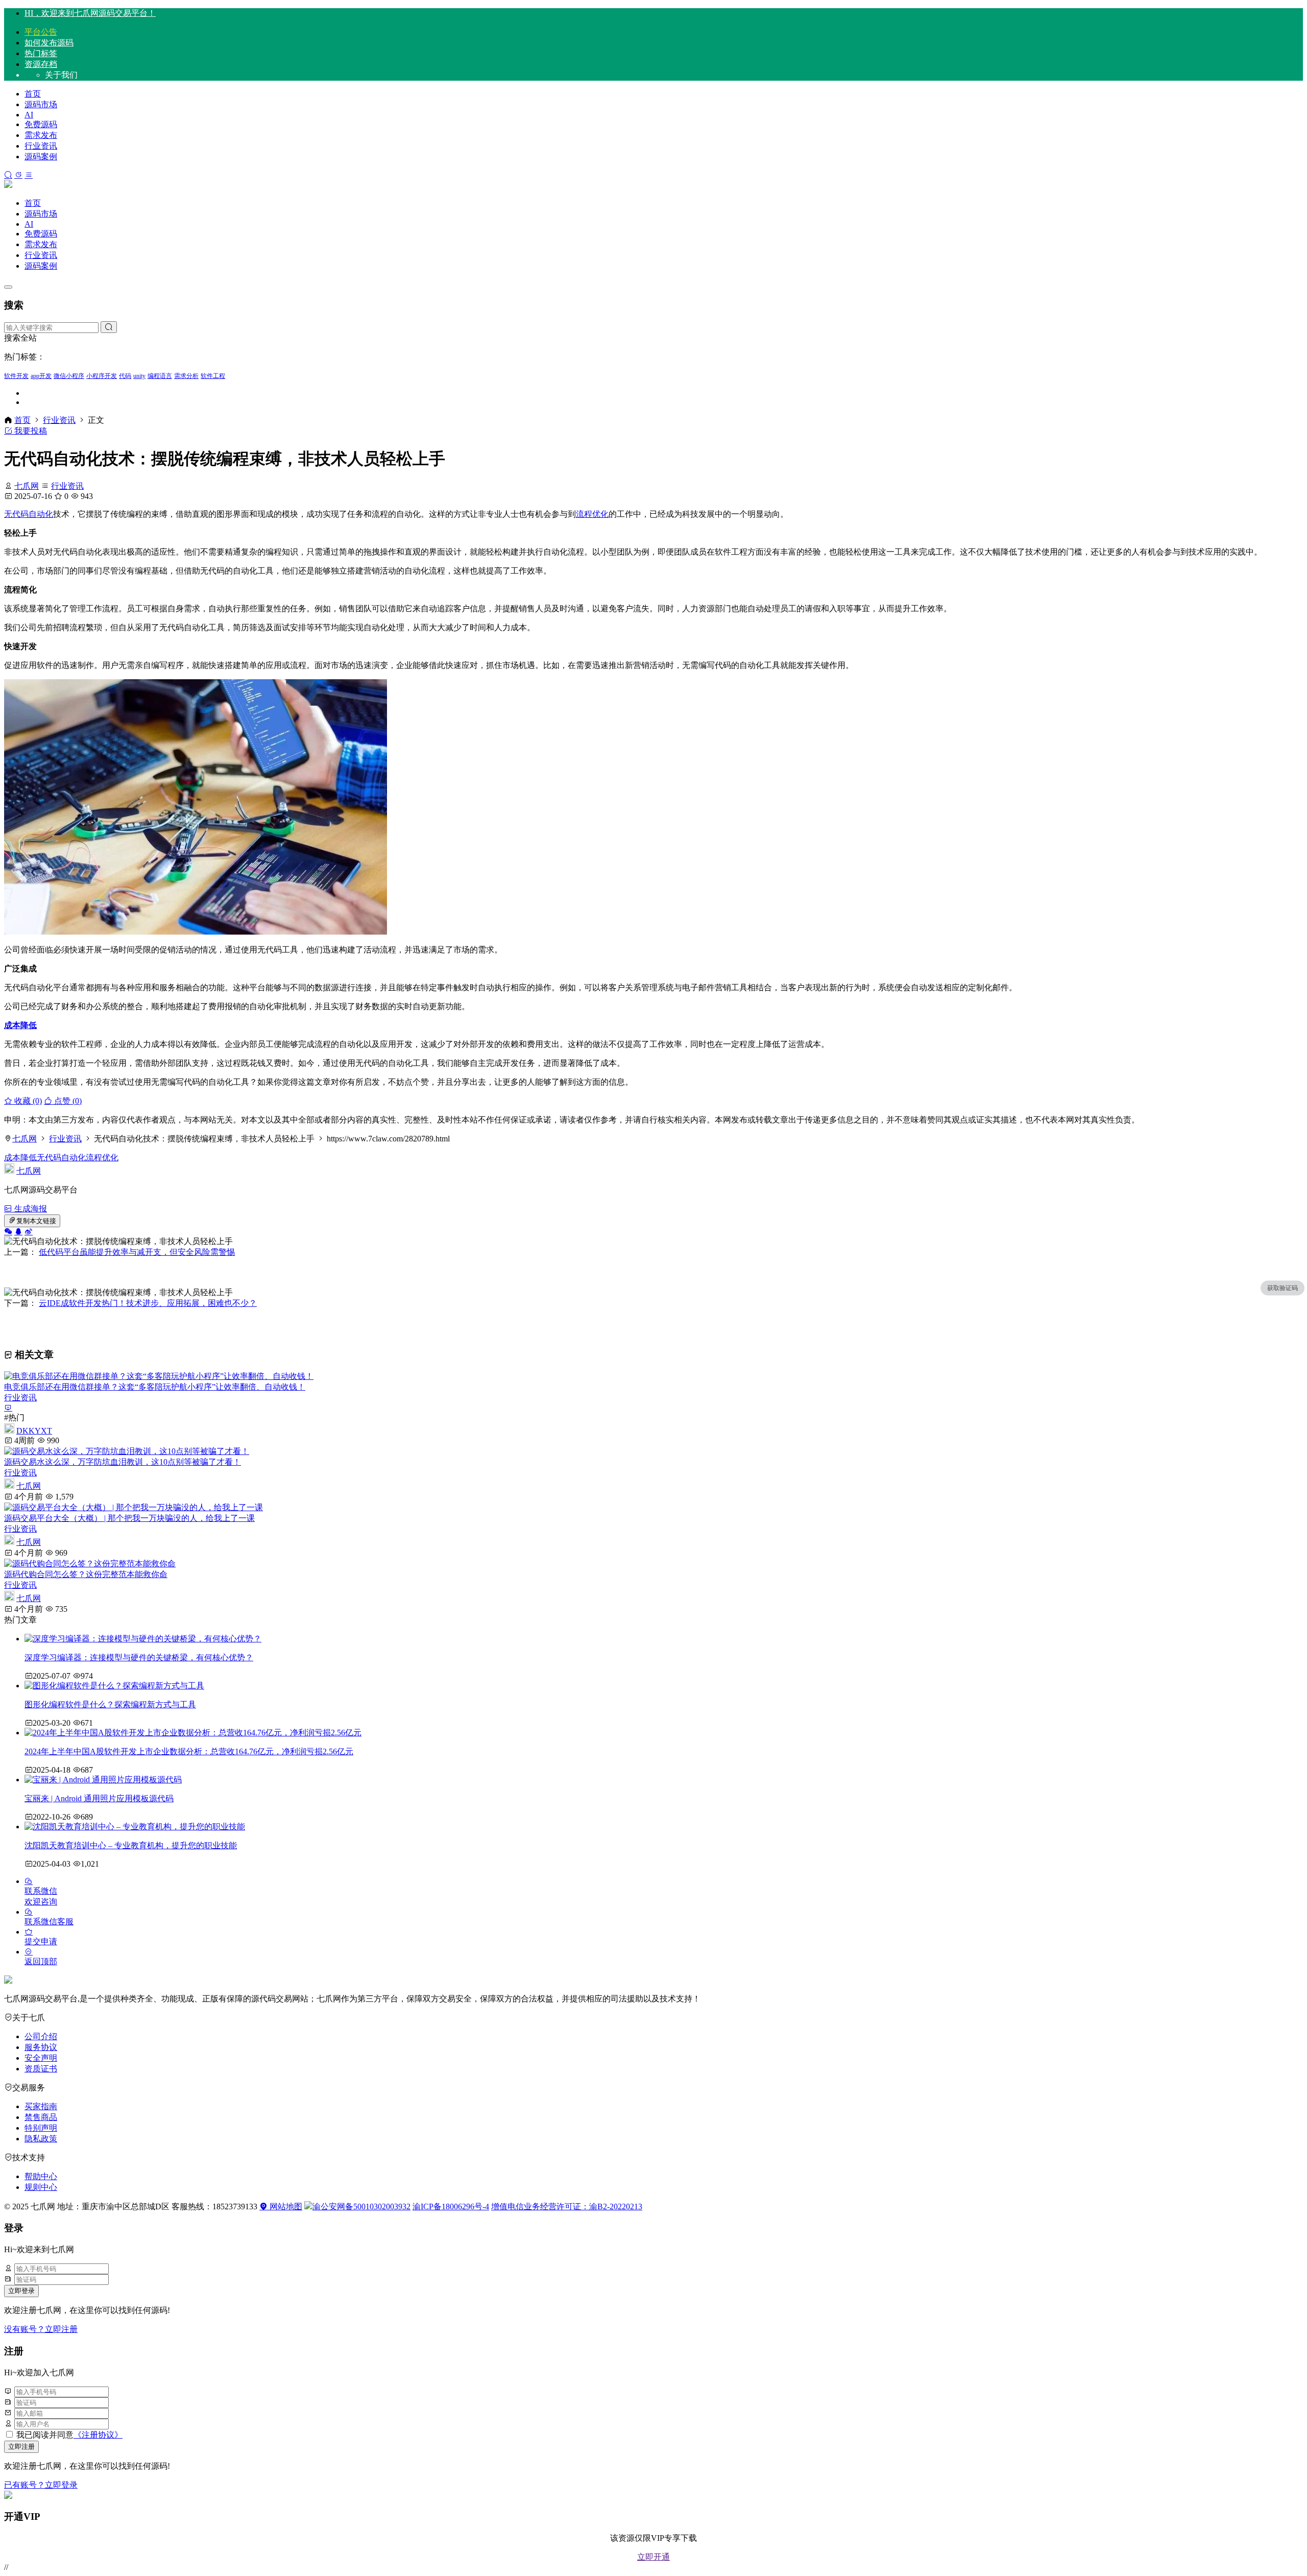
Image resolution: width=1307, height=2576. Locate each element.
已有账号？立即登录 (41, 2485)
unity (139, 376)
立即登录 (21, 2291)
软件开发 (16, 376)
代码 (125, 376)
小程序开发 (102, 376)
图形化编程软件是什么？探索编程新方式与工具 (110, 1704)
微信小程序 (69, 376)
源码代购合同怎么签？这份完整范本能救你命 (86, 1574)
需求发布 (41, 135)
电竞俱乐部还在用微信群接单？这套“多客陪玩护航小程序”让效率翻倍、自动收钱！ (155, 1387)
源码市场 (41, 104)
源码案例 (41, 157)
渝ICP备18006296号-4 (451, 2207)
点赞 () (67, 1101)
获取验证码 (1282, 1288)
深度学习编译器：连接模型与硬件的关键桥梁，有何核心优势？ (139, 1657)
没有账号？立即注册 (41, 2329)
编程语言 (160, 376)
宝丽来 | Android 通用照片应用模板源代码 (99, 1798)
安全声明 (41, 2058)
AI (29, 115)
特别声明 (41, 2128)
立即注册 (21, 2447)
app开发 (41, 376)
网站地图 (285, 2207)
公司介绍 (41, 2036)
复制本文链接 (36, 1221)
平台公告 (41, 32)
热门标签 (41, 53)
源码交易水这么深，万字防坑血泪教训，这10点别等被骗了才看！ (123, 1462)
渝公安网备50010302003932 (361, 2207)
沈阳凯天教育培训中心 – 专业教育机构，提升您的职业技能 (131, 1845)
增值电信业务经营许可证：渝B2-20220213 (567, 2207)
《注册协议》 (98, 2435)
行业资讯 (41, 146)
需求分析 (186, 376)
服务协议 (41, 2047)
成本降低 (20, 1025)
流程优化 (592, 514)
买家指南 (41, 2106)
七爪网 (27, 486)
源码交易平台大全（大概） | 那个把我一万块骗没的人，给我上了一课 (129, 1518)
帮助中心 (41, 2176)
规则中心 (41, 2187)
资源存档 (41, 64)
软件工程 (213, 376)
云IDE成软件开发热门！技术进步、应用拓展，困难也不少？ (148, 1303)
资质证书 (41, 2069)
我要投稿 (30, 431)
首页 (33, 94)
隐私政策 (41, 2139)
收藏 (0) (27, 1101)
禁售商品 (41, 2117)
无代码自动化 (29, 514)
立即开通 (653, 2557)
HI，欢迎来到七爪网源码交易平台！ (90, 13)
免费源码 (41, 124)
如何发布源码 (49, 43)
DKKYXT (34, 1431)
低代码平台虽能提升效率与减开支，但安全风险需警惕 (137, 1252)
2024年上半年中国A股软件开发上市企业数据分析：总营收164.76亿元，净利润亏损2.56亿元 (189, 1751)
